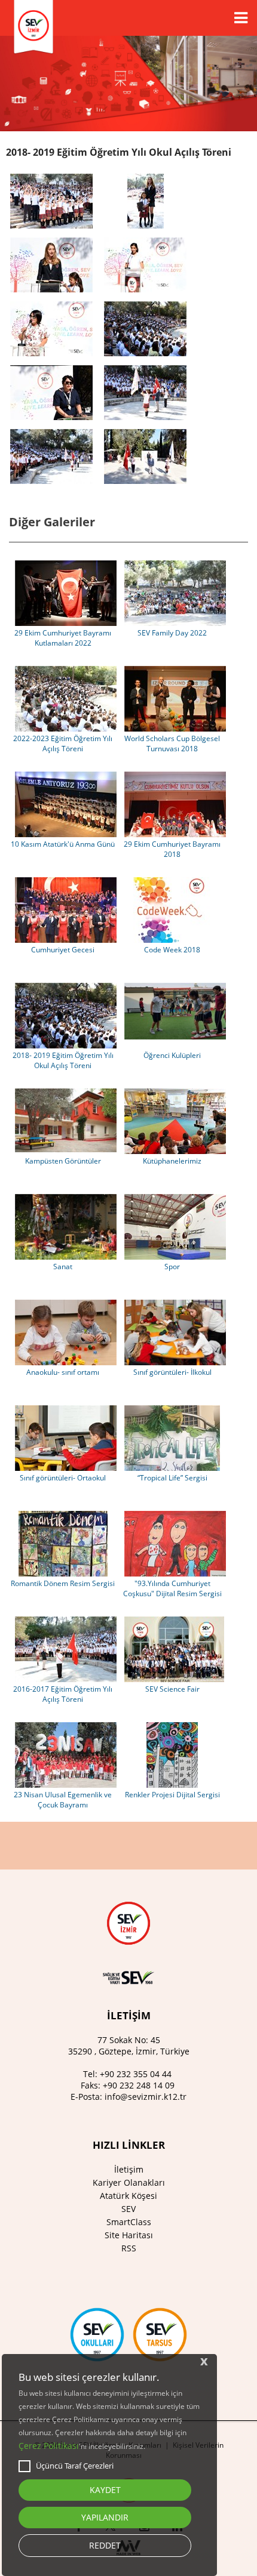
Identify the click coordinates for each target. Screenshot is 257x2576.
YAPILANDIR (105, 2517)
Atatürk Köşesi (128, 2196)
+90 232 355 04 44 (136, 2074)
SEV (128, 2209)
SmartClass (129, 2222)
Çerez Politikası (49, 2446)
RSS (129, 2248)
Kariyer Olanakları (129, 2182)
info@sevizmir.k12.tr (146, 2097)
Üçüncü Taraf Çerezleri (75, 2466)
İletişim (129, 2169)
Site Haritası (129, 2235)
